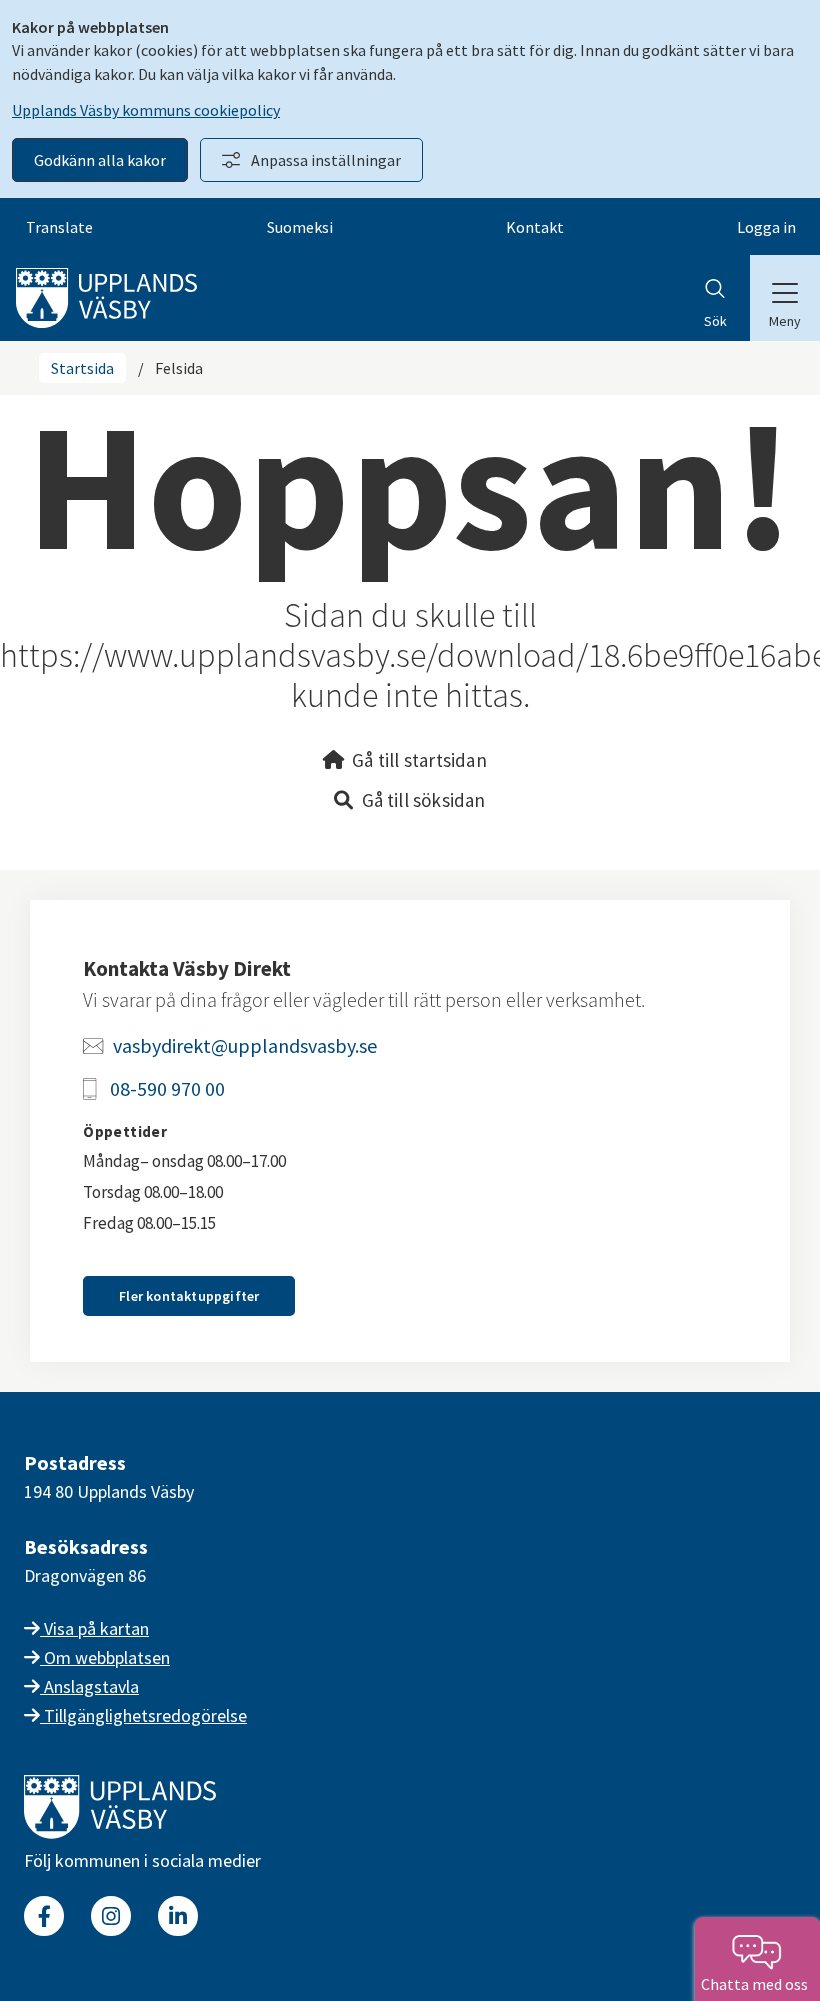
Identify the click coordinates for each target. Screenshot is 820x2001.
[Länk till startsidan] (120, 1832)
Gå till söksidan (424, 800)
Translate (59, 227)
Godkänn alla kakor (100, 160)
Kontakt (535, 227)
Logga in (766, 227)
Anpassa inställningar (326, 160)
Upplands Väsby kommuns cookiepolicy (146, 110)
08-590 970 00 (167, 1088)
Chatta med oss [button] (757, 1984)
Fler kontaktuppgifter (189, 1296)
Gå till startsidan (419, 760)
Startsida (82, 368)
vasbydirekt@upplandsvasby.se (245, 1045)
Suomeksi (300, 227)
